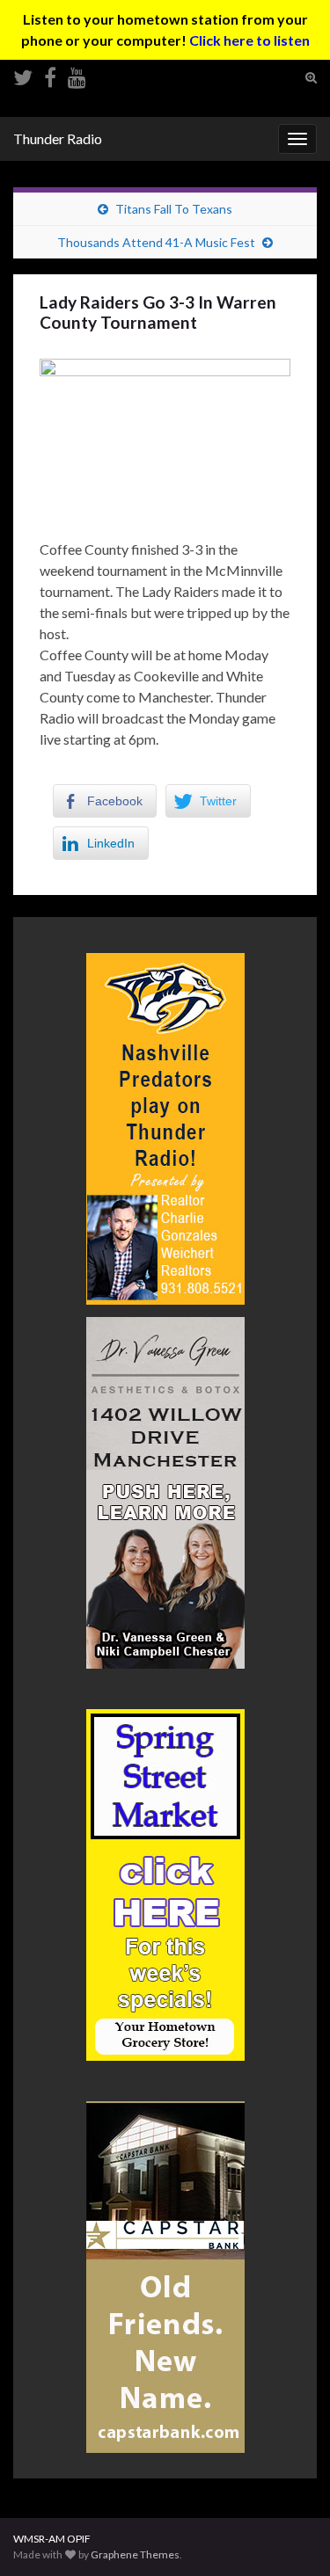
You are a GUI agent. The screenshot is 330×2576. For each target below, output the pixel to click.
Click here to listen (249, 40)
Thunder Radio (58, 138)
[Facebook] (50, 74)
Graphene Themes (135, 2554)
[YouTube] (77, 74)
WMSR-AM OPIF (52, 2539)
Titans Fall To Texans (174, 209)
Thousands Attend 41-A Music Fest (156, 242)
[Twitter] (23, 74)
